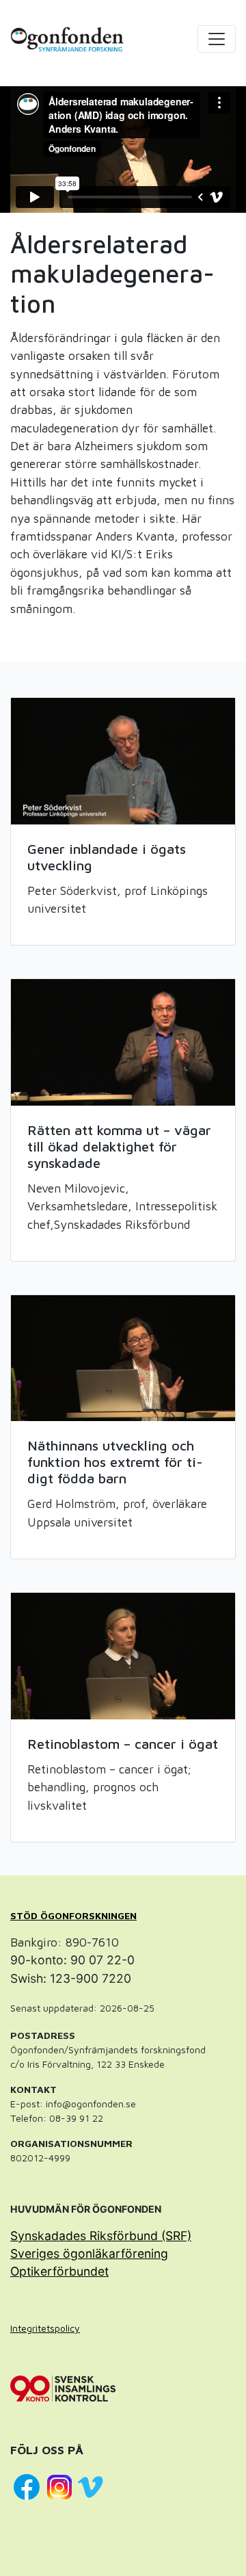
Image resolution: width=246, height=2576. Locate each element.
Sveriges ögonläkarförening (89, 2253)
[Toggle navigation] (217, 39)
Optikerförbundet (59, 2271)
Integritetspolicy (45, 2328)
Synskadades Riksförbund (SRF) (101, 2236)
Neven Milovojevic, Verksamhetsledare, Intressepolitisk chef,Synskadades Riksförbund (122, 1206)
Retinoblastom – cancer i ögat (123, 1744)
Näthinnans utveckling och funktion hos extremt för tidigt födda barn (115, 1462)
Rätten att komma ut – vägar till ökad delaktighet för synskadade (119, 1146)
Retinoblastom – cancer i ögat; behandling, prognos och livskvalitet (109, 1787)
